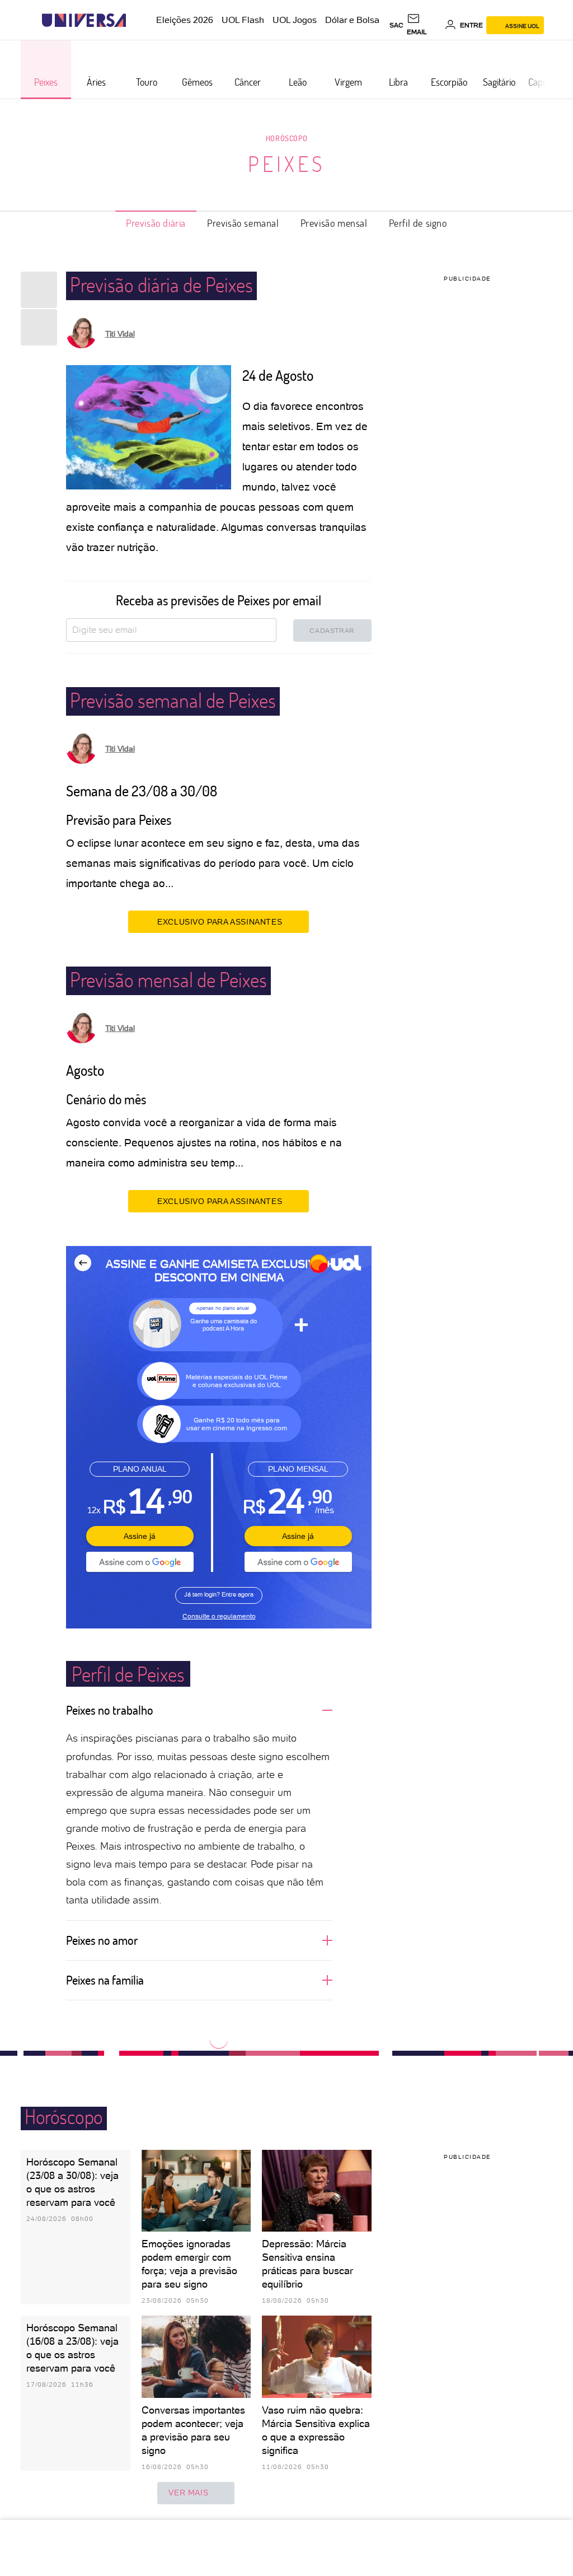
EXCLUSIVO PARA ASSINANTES (220, 922)
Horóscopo (286, 138)
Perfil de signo (418, 223)
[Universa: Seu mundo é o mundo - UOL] (84, 20)
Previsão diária (156, 223)
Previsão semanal (243, 223)
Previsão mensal (334, 223)
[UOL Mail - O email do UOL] (424, 25)
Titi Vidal (120, 334)
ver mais (188, 2493)
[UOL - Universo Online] (136, 20)
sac (396, 25)
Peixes (287, 164)
